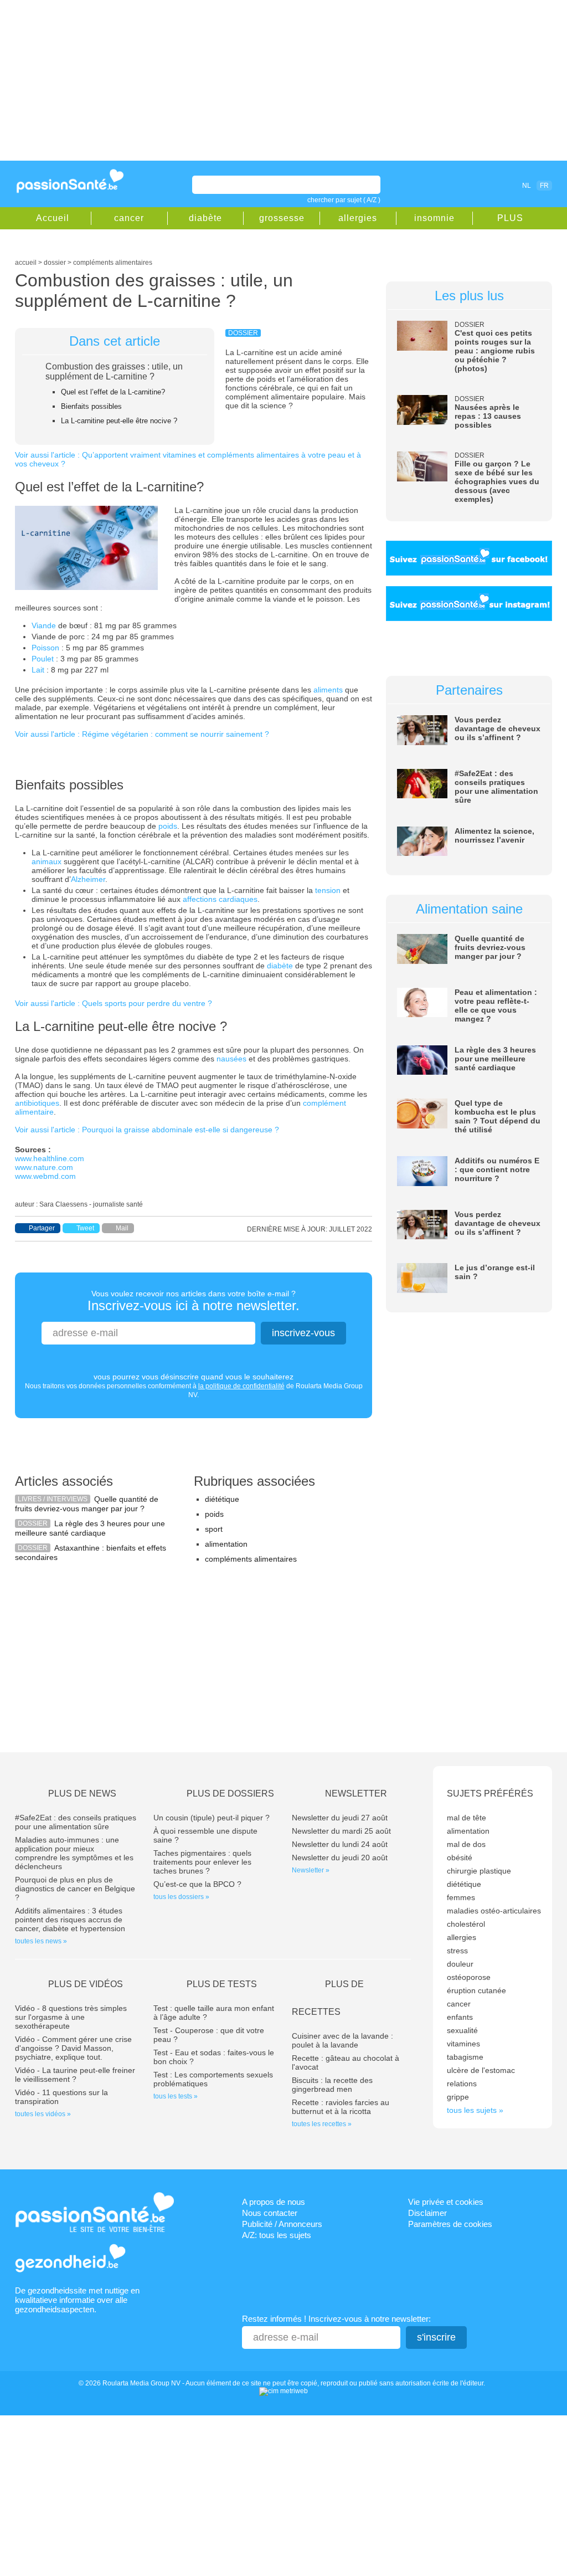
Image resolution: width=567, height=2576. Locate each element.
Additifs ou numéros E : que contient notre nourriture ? (497, 1169)
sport (214, 1529)
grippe (458, 2097)
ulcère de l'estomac (481, 2070)
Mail (122, 1228)
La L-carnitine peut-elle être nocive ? (119, 421)
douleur (460, 1964)
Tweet (85, 1228)
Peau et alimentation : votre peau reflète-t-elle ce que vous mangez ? (496, 1005)
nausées (231, 1059)
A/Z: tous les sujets (277, 2235)
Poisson (45, 648)
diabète (205, 218)
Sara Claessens (63, 1204)
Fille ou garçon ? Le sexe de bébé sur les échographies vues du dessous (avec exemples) (497, 481)
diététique (222, 1499)
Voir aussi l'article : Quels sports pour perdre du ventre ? (114, 1003)
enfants (460, 2017)
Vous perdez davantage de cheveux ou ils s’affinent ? (498, 728)
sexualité (462, 2030)
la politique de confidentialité (241, 1386)
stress (457, 1951)
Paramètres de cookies (450, 2224)
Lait (38, 670)
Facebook (463, 185)
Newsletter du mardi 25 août (341, 1831)
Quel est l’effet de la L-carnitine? (113, 392)
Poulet (43, 659)
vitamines (463, 2044)
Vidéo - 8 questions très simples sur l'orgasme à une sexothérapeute (71, 2017)
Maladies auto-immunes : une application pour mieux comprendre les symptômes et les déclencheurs (74, 1853)
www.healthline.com (50, 1158)
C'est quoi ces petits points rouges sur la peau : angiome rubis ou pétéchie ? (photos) (495, 351)
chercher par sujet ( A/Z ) (344, 200)
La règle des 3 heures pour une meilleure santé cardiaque (90, 1528)
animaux (47, 861)
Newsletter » (311, 1870)
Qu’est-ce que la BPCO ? (197, 1884)
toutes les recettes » (322, 2124)
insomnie (434, 218)
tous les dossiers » (181, 1897)
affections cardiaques (220, 899)
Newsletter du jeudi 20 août (340, 1857)
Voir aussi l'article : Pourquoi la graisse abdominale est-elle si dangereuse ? (147, 1130)
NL (527, 186)
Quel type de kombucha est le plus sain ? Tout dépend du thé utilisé (498, 1116)
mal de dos (466, 1844)
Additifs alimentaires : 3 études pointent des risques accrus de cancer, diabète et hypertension (70, 1920)
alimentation (226, 1544)
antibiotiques (37, 1103)
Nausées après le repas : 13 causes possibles (488, 416)
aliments (328, 690)
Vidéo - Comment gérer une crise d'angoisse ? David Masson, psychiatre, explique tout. (73, 2048)
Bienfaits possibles (91, 406)
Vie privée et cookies (446, 2202)
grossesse (282, 218)
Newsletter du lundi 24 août (340, 1844)
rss (478, 185)
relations (462, 2084)
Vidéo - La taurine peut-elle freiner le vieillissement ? (75, 2075)
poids (168, 826)
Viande (44, 625)
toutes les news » (41, 1941)
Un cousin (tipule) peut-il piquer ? (212, 1818)
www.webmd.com (45, 1176)
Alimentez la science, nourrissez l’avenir (494, 835)
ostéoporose (469, 1977)
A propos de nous (274, 2202)
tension (328, 890)
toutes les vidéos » (43, 2114)
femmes (461, 1897)
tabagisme (465, 2057)
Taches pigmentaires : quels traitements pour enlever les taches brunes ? (202, 1862)
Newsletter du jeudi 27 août (340, 1818)
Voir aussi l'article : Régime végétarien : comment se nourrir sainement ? (142, 734)
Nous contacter (270, 2213)
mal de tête (467, 1818)
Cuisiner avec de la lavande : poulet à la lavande (342, 2040)
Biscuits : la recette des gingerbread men (332, 2085)
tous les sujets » (475, 2110)
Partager (42, 1228)
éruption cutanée (476, 1990)
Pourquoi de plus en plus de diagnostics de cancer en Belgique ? (75, 1889)
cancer (129, 218)
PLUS (510, 218)
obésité (460, 1857)
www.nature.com (44, 1167)
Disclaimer (427, 2213)
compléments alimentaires (251, 1559)
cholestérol (466, 1924)
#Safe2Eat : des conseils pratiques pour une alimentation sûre (496, 787)
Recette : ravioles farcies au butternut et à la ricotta (341, 2107)
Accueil (53, 218)
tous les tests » (176, 2096)
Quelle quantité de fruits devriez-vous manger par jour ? (87, 1504)
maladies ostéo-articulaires (494, 1911)
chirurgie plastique (479, 1871)
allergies (358, 218)
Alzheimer (88, 879)
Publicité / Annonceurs (282, 2224)
